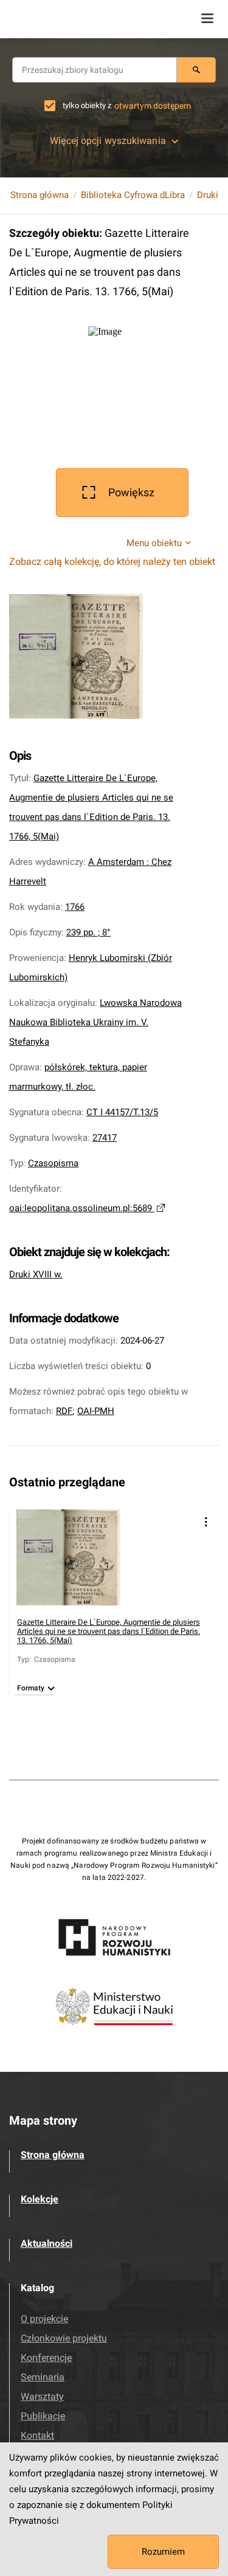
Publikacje (43, 2416)
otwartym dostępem (153, 106)
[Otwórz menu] (207, 18)
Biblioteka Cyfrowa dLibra (133, 195)
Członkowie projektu (64, 2338)
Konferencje (46, 2358)
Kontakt (37, 2435)
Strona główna (40, 195)
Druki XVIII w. (36, 1274)
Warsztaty (42, 2397)
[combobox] (95, 70)
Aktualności (47, 2243)
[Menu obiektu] (206, 1522)
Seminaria (43, 2377)
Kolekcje (40, 2199)
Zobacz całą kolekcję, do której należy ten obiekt (112, 562)
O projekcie (44, 2319)
